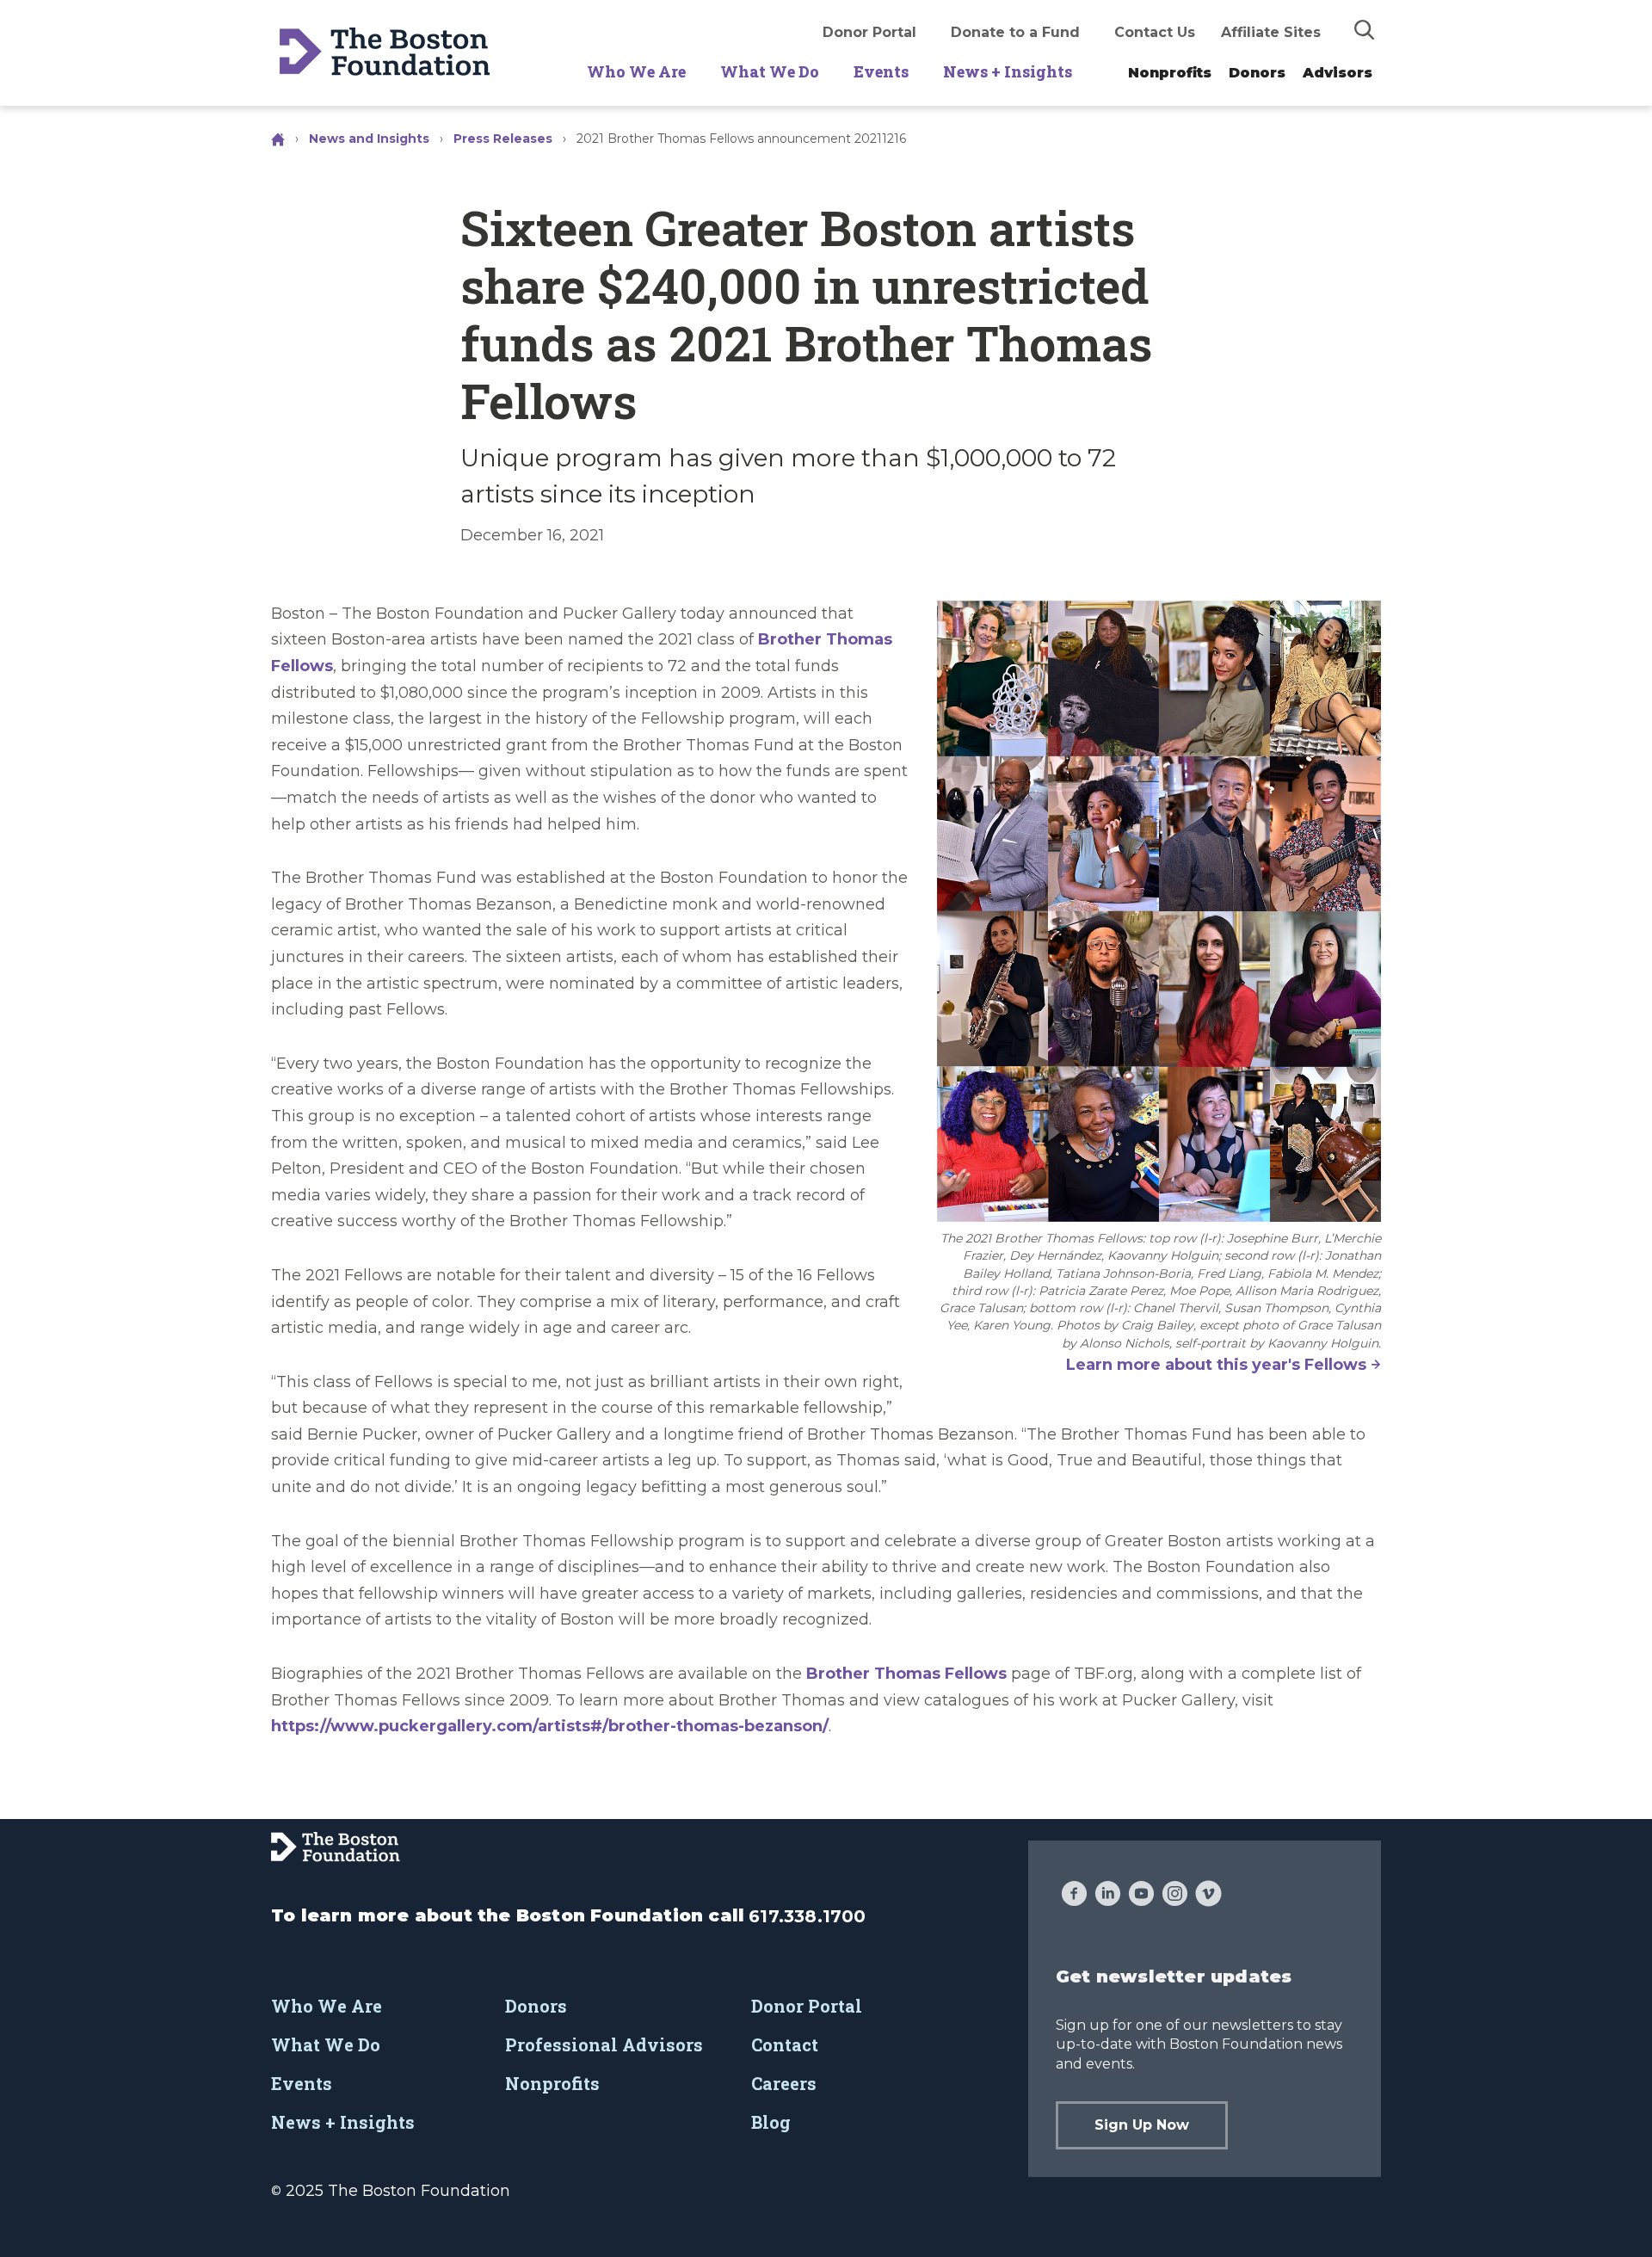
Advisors (1338, 73)
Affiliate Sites (1271, 32)
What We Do (770, 71)
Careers (784, 2083)
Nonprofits (1170, 73)
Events (881, 71)
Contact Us (1155, 32)
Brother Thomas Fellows (906, 1674)
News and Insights (369, 139)
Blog (771, 2122)
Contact (785, 2044)
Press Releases (503, 139)
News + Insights (1008, 71)
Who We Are (636, 71)
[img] (1365, 29)
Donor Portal (869, 32)
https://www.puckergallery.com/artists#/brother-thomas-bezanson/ (550, 1726)
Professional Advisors (604, 2044)
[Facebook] (1074, 1896)
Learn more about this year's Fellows (1216, 1365)
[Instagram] (1175, 1896)
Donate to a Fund (1015, 32)
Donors (1257, 73)
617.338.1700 (807, 1916)
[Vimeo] (1208, 1896)
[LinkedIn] (1108, 1896)
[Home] (280, 139)
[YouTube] (1141, 1896)
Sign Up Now (1142, 2125)
